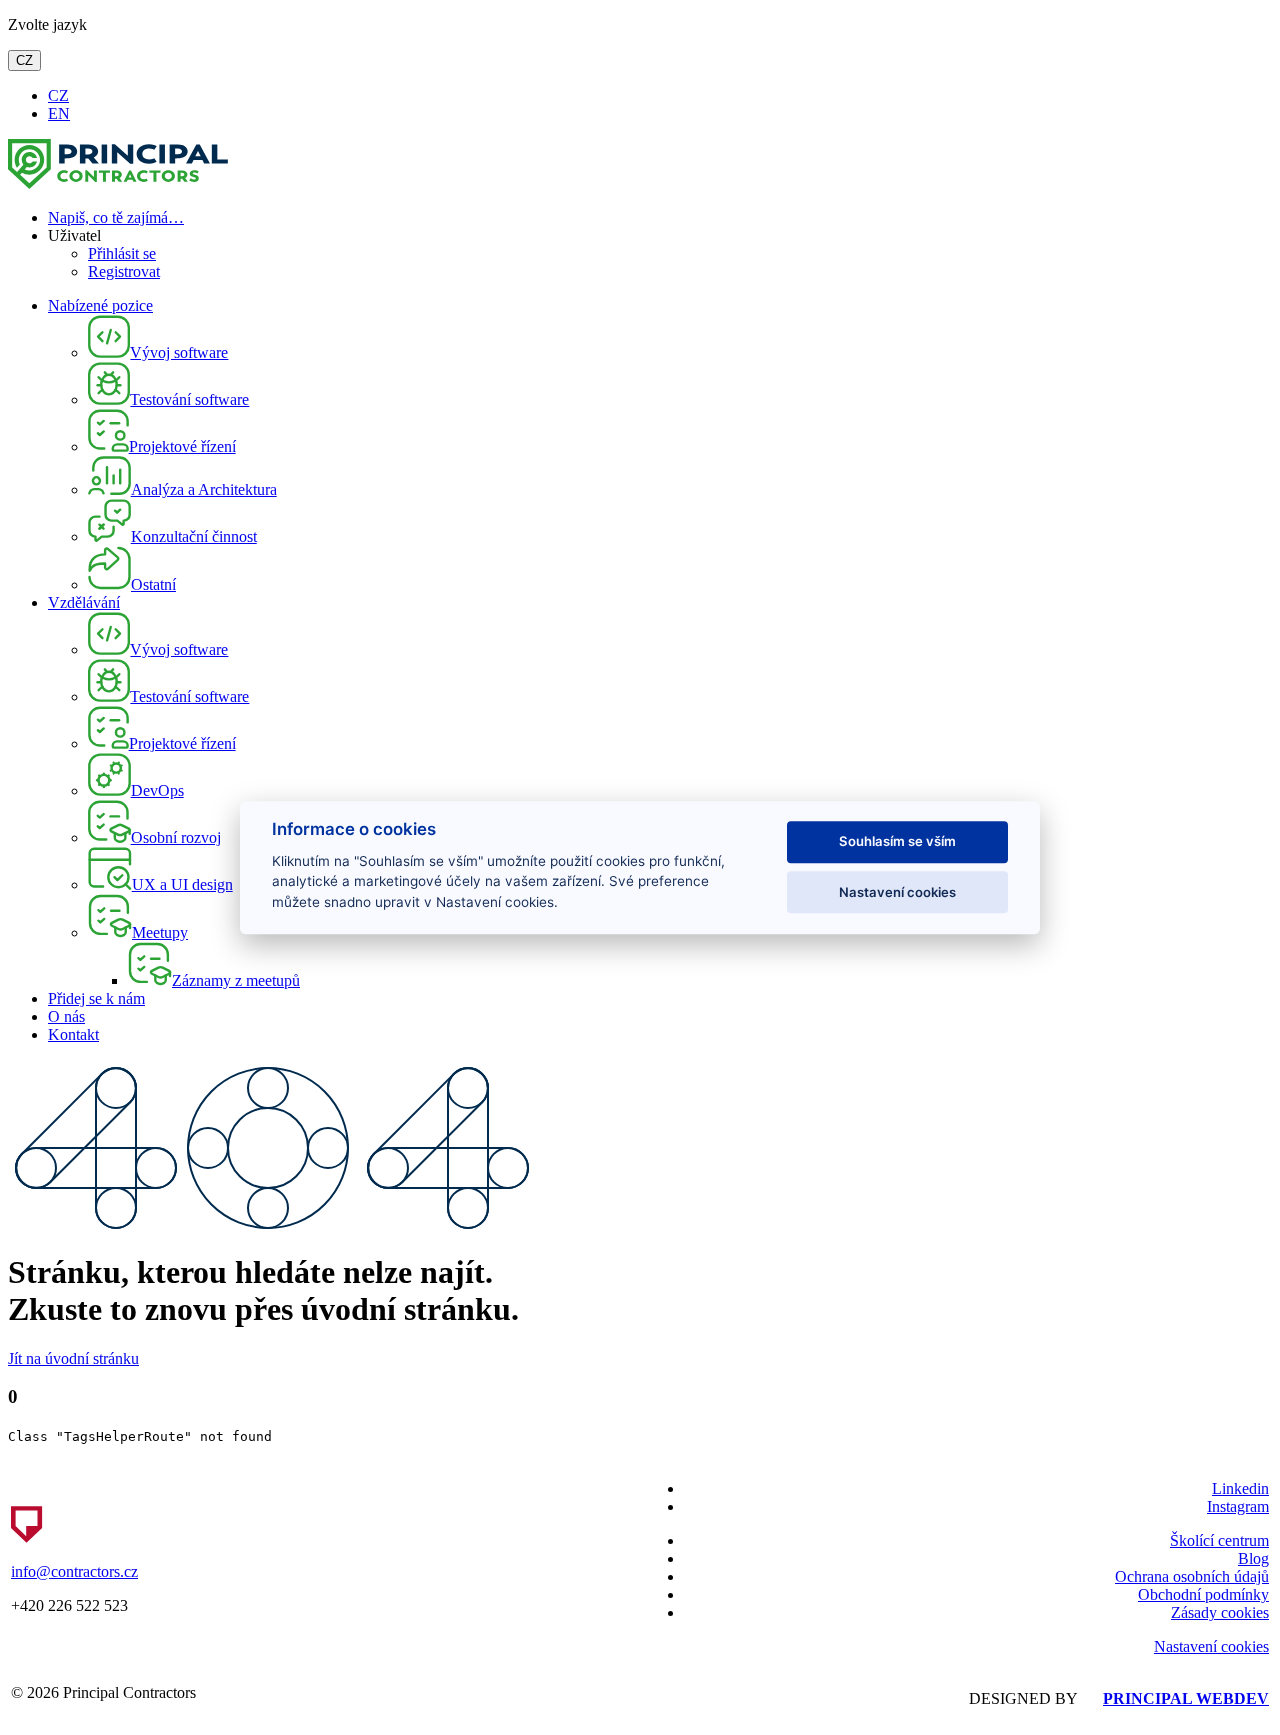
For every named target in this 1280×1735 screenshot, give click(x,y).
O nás (66, 1016)
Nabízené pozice (100, 305)
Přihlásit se (122, 253)
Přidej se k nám (96, 998)
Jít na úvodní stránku (73, 1358)
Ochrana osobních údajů (1192, 1576)
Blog (1253, 1558)
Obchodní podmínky (1203, 1594)
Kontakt (73, 1034)
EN (59, 113)
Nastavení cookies (1211, 1646)
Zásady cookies (1220, 1612)
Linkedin (1240, 1488)
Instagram (1238, 1506)
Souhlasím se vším (897, 842)
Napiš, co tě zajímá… (116, 217)
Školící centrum (1219, 1540)
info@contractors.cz (74, 1571)
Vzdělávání (84, 602)
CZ (24, 60)
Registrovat (124, 271)
